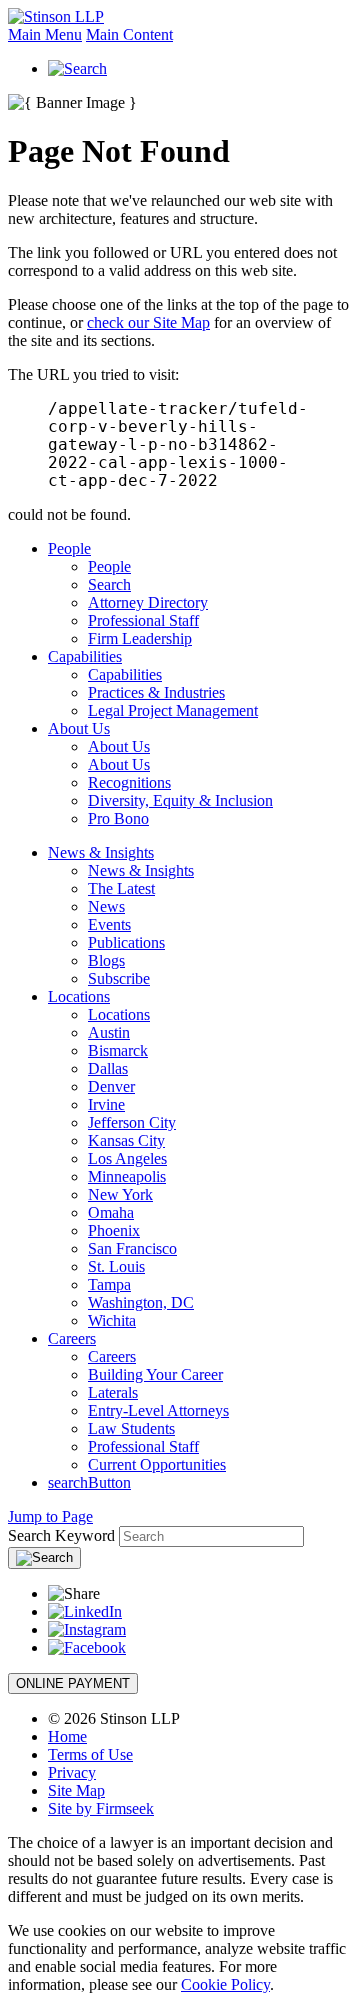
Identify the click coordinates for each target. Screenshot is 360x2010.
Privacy (72, 1772)
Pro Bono (118, 818)
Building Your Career (155, 1374)
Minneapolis (127, 1176)
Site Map (76, 1790)
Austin (109, 1032)
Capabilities (85, 656)
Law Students (131, 1428)
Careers (72, 1338)
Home (67, 1736)
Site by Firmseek (101, 1808)
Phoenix (114, 1230)
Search (109, 584)
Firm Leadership (140, 638)
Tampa (109, 1284)
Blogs (106, 960)
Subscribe (119, 978)
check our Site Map (148, 322)
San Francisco (132, 1248)
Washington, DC (141, 1302)
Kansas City (126, 1140)
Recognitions (129, 782)
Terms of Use (90, 1754)
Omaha (111, 1212)
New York (120, 1194)
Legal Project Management (173, 710)
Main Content (129, 34)
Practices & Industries (156, 692)
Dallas (108, 1068)
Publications (126, 942)
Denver (111, 1086)
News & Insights (101, 852)
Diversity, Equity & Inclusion (180, 800)
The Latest (121, 888)
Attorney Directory (148, 602)
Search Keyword (61, 1535)
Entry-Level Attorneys (158, 1410)
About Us (79, 728)
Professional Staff (143, 620)
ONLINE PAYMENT (73, 1683)
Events (109, 924)
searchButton (89, 1482)
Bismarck (118, 1050)
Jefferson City (132, 1122)
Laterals (113, 1392)
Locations (79, 996)
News (106, 906)
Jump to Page (50, 1516)
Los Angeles (127, 1158)
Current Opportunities (157, 1464)
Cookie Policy (225, 1984)
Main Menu (45, 34)
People (69, 548)
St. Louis (116, 1266)
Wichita (112, 1320)
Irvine (106, 1104)
